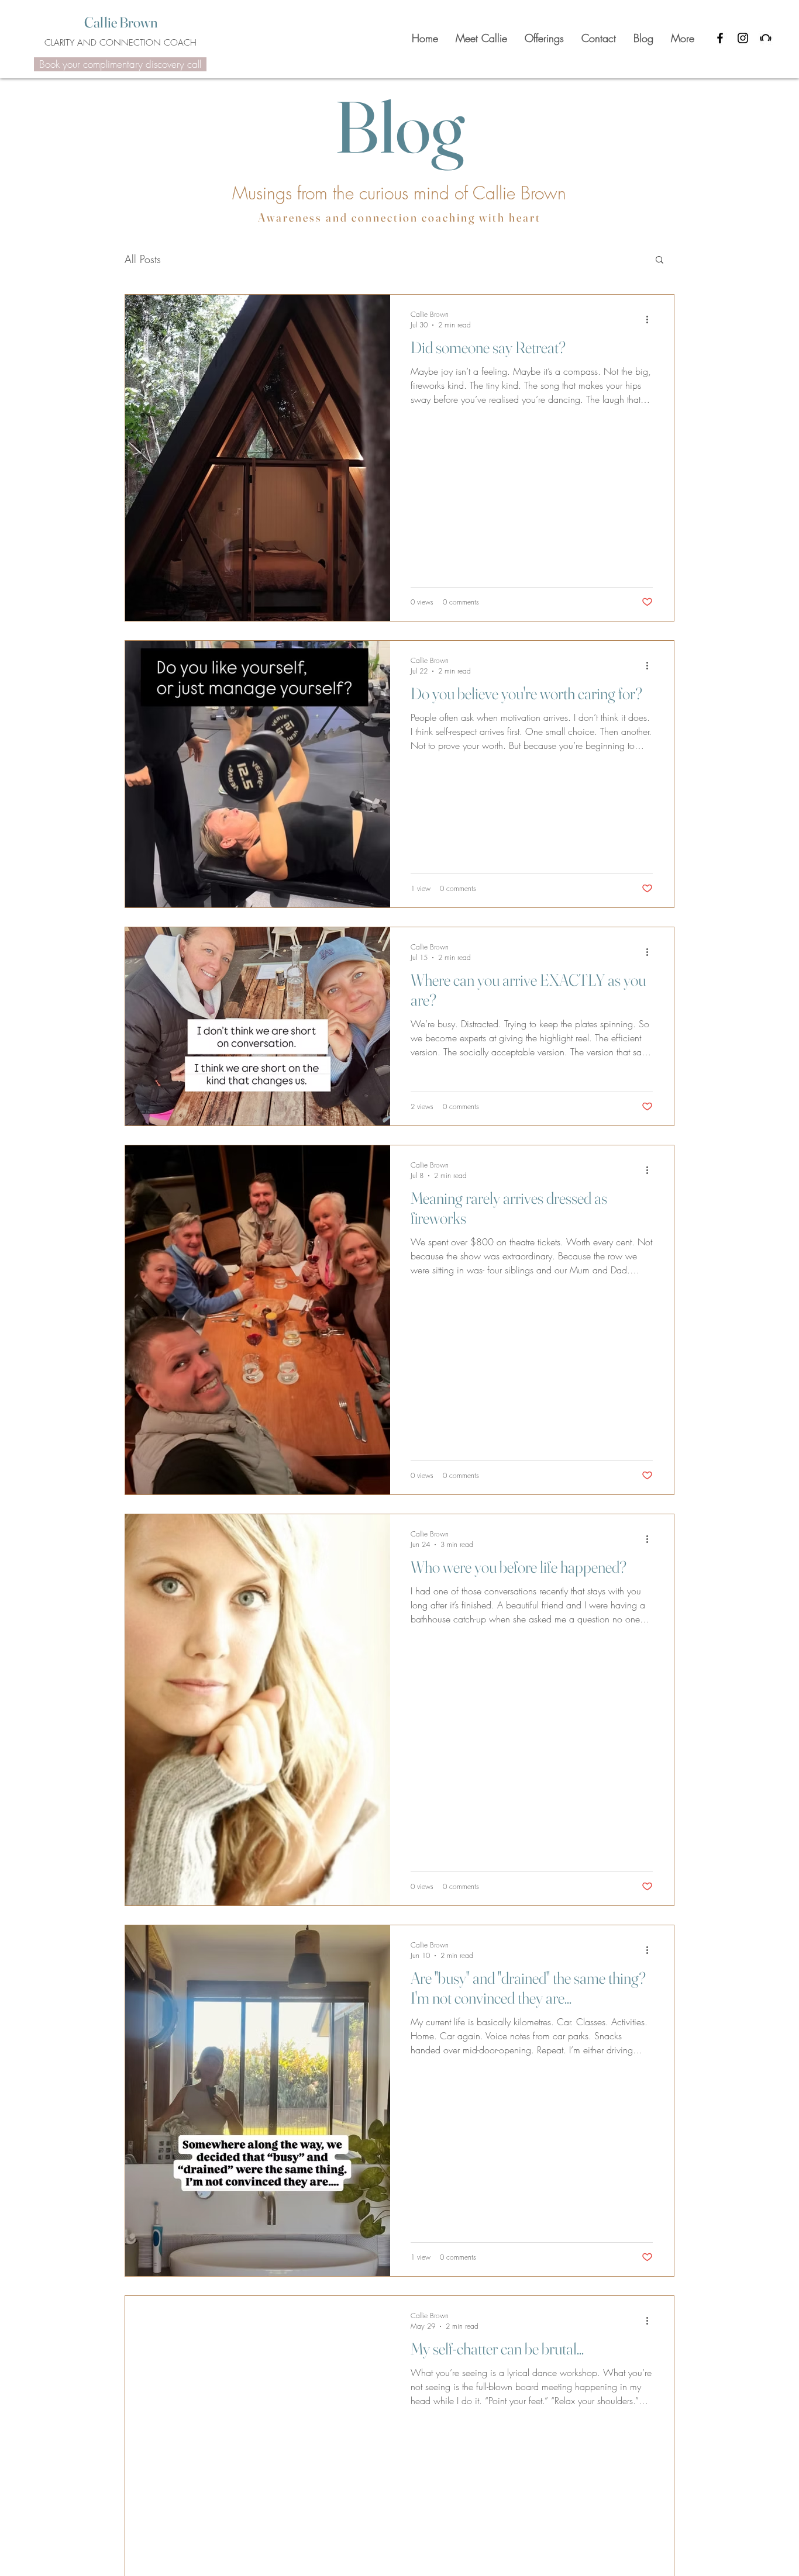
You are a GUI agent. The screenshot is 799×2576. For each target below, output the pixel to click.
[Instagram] (743, 38)
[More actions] (651, 319)
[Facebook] (720, 38)
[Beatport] (766, 38)
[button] (659, 260)
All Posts (143, 259)
